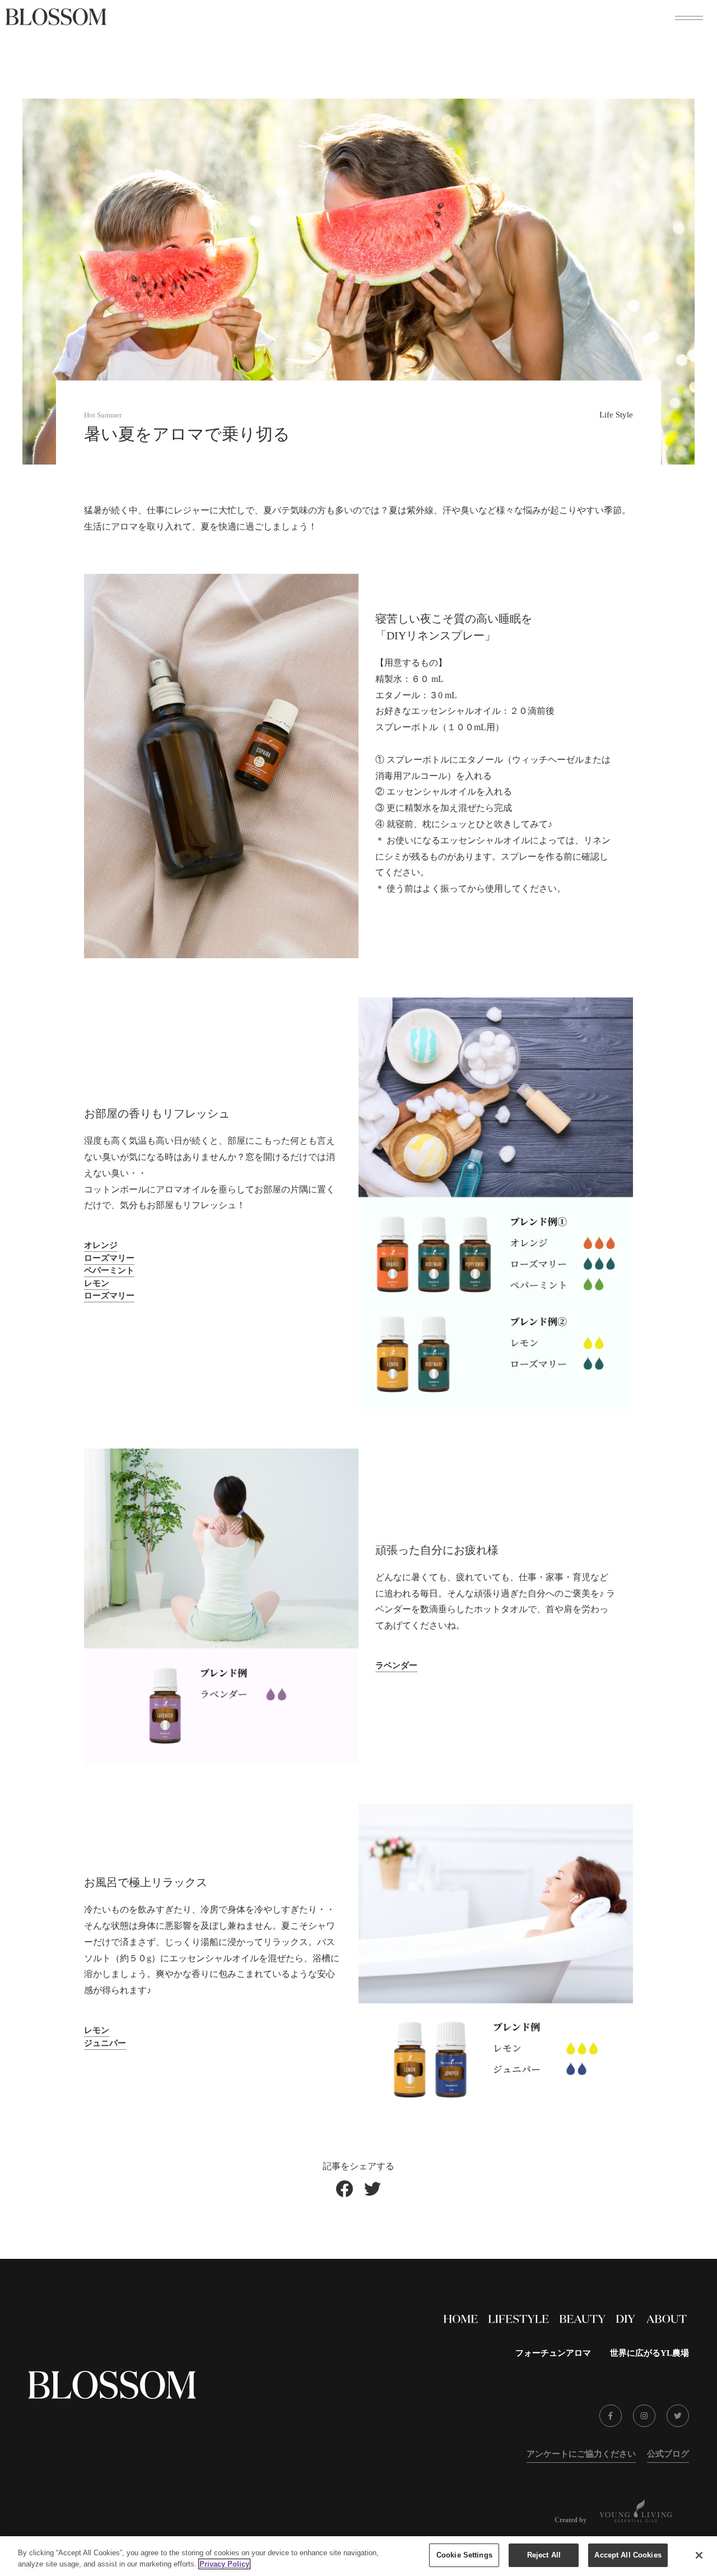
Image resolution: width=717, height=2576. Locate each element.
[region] (358, 2556)
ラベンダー (396, 1665)
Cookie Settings (464, 2555)
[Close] (699, 2555)
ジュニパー (105, 2043)
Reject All (544, 2555)
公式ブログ (668, 2454)
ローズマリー (109, 1258)
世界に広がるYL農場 (650, 2353)
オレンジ (101, 1245)
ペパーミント (109, 1270)
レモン (97, 1283)
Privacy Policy (224, 2564)
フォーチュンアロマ (553, 2353)
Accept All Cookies (628, 2555)
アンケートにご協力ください (581, 2454)
